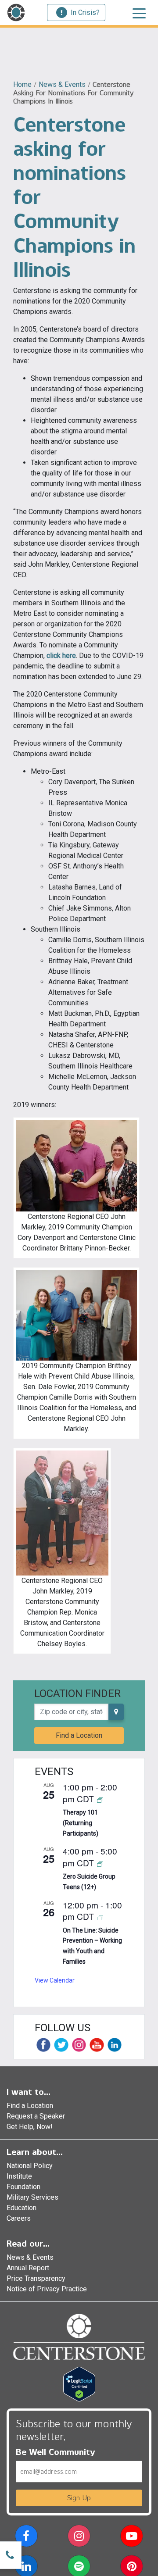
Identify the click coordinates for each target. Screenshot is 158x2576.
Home (22, 84)
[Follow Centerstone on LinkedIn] (115, 2045)
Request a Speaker (36, 2116)
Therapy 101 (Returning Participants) (81, 1823)
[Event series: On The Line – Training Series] (100, 1917)
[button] (26, 2538)
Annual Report (28, 2268)
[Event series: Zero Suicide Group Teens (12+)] (100, 1863)
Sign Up (79, 2498)
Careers (19, 2218)
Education (22, 2208)
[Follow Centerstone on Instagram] (79, 2045)
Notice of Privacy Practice (47, 2289)
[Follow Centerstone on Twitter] (61, 2045)
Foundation (23, 2187)
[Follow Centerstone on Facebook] (43, 2045)
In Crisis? (85, 13)
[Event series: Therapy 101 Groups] (100, 1799)
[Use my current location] (116, 1712)
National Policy (30, 2166)
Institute (19, 2176)
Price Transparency (36, 2278)
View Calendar (55, 1980)
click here (61, 656)
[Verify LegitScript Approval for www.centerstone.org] (79, 2384)
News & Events (62, 84)
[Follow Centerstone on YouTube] (97, 2045)
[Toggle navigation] (139, 13)
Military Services (32, 2197)
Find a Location (79, 1735)
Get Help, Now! (30, 2127)
